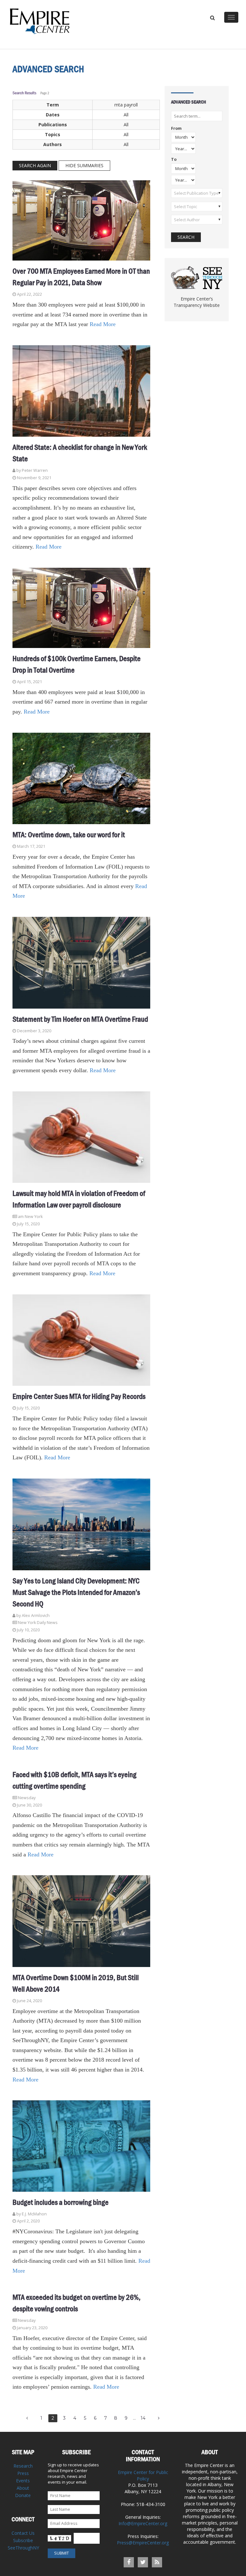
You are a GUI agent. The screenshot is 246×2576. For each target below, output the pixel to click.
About (23, 2488)
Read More (103, 324)
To (174, 160)
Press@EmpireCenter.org (143, 2543)
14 (143, 2418)
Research (23, 2466)
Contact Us (23, 2533)
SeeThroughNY (23, 2548)
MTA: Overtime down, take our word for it (69, 835)
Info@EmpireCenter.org (143, 2523)
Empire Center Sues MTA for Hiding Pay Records (79, 1396)
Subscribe (23, 2540)
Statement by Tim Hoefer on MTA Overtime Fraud (80, 1019)
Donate (23, 2495)
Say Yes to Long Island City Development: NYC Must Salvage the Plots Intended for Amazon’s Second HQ (76, 1592)
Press (23, 2473)
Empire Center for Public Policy (143, 2475)
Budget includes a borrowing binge (61, 2202)
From (176, 129)
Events (23, 2481)
